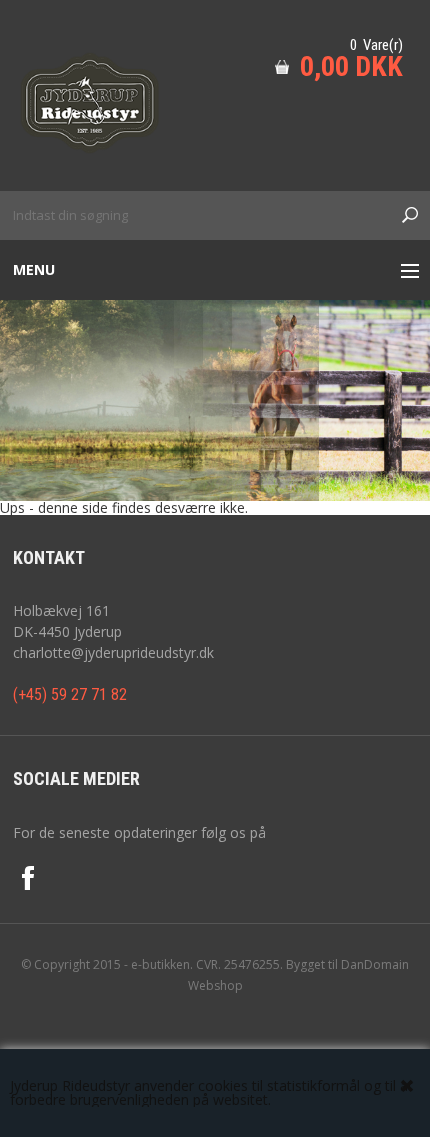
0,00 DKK (351, 66)
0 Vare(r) (376, 45)
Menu (34, 269)
